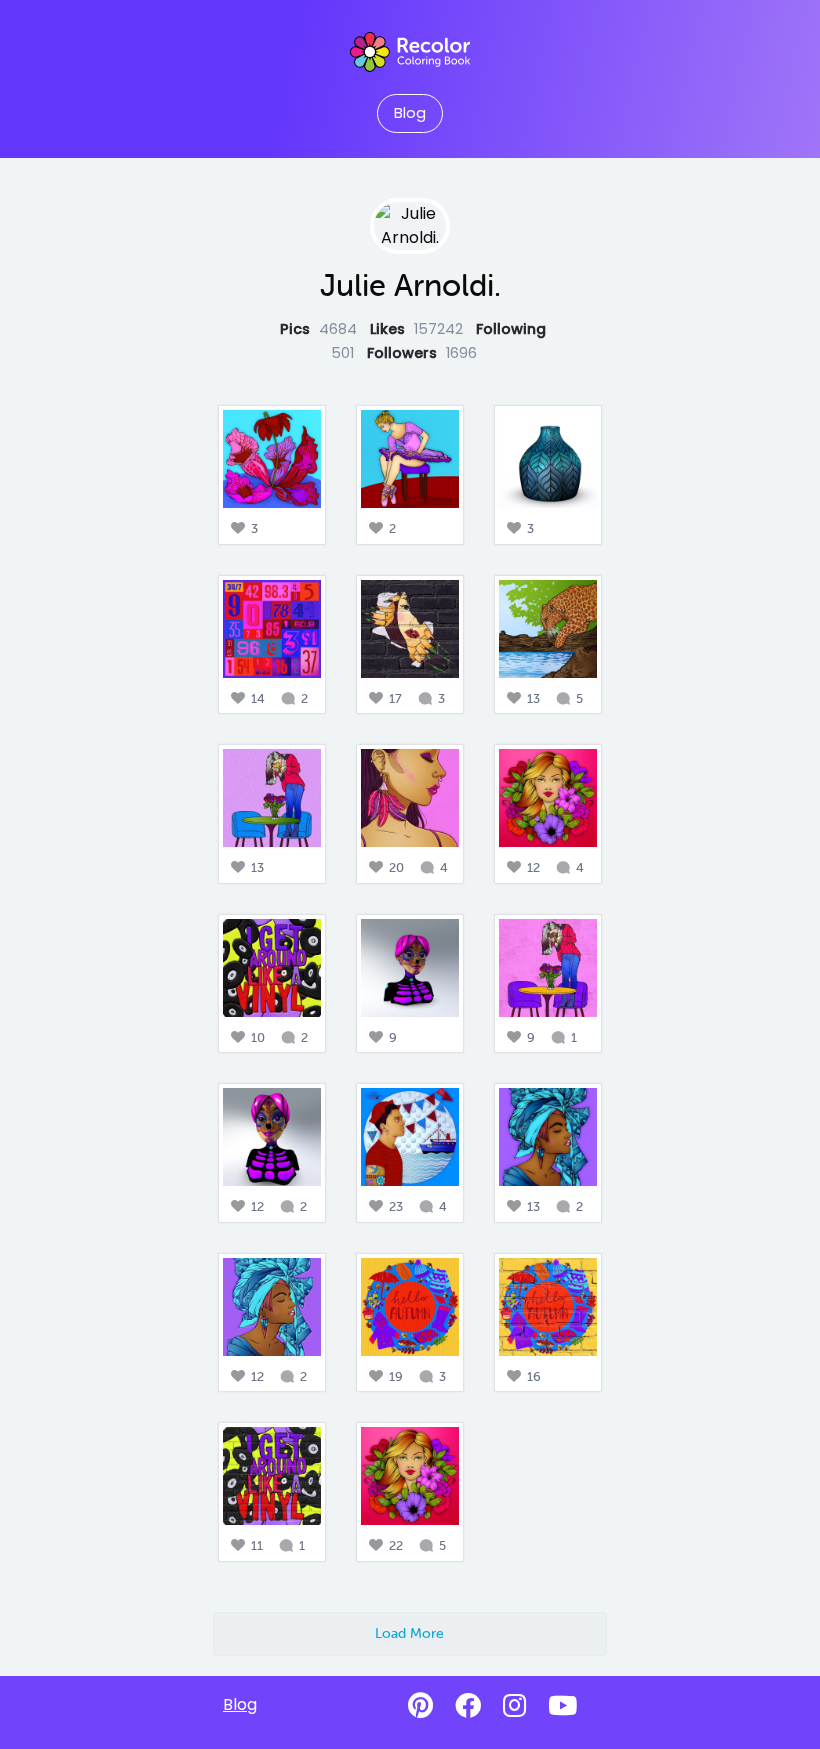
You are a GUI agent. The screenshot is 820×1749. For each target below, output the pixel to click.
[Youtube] (562, 1706)
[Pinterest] (420, 1706)
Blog (410, 113)
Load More (409, 1633)
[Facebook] (468, 1706)
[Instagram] (514, 1706)
